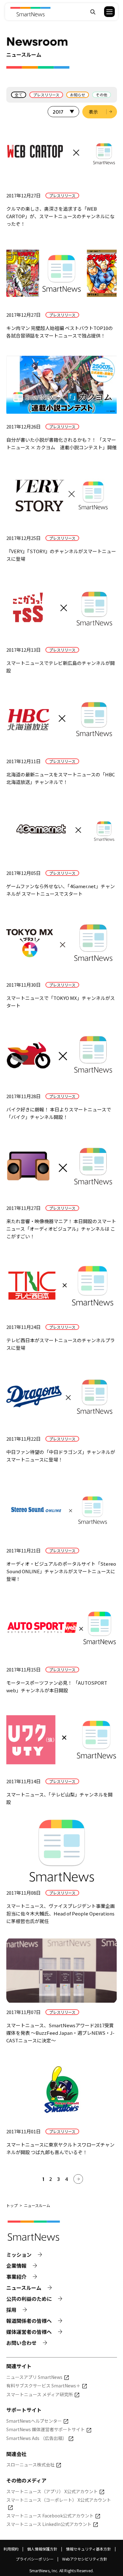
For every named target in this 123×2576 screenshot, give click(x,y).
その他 (102, 95)
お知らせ (78, 95)
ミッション (19, 2255)
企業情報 (16, 2266)
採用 (11, 2310)
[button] (105, 12)
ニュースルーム (24, 2288)
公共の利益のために (29, 2299)
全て (19, 95)
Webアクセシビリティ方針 (85, 2559)
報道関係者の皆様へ (29, 2321)
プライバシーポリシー (35, 2559)
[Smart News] (30, 12)
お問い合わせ (21, 2343)
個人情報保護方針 (42, 2549)
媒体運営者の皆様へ (29, 2332)
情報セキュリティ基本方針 (88, 2549)
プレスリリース (46, 95)
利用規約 (11, 2549)
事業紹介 (16, 2277)
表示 (93, 112)
